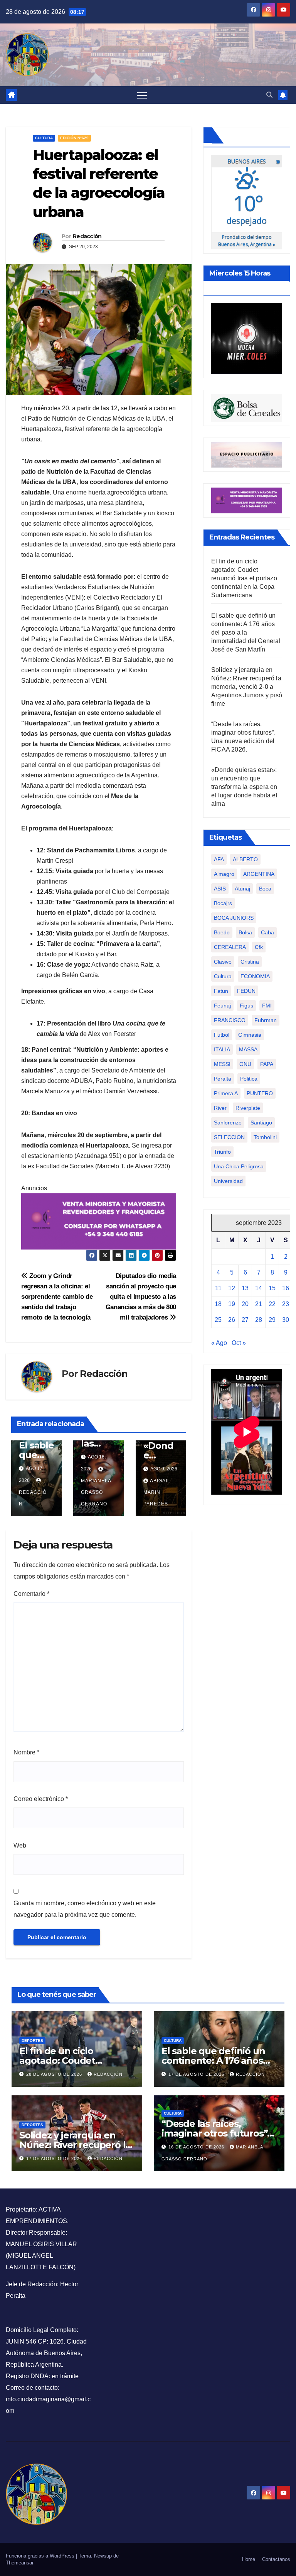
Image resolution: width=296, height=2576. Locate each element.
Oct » (239, 1343)
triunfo (222, 1152)
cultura (223, 976)
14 (259, 1288)
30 (286, 1320)
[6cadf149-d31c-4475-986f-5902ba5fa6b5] (247, 407)
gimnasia (250, 1035)
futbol (222, 1035)
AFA (219, 859)
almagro (224, 874)
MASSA (248, 1049)
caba (267, 932)
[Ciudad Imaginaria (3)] (247, 454)
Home (249, 2559)
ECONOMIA (255, 976)
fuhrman (266, 1020)
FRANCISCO (230, 1020)
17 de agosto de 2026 (197, 2074)
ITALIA (222, 1049)
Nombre (26, 1752)
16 (286, 1288)
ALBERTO (245, 859)
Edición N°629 (74, 138)
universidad (228, 1181)
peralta (223, 1079)
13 (245, 1288)
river (220, 1108)
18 (218, 1304)
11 (218, 1288)
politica (249, 1079)
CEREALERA (230, 947)
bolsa (245, 932)
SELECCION (229, 1137)
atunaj (242, 889)
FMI (267, 1006)
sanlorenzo (228, 1123)
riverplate (248, 1108)
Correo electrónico (41, 1799)
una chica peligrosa (239, 1166)
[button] (269, 95)
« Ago (219, 1343)
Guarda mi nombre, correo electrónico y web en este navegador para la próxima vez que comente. (85, 1909)
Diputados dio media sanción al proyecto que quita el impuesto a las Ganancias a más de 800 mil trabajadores (141, 1296)
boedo (222, 932)
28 (259, 1320)
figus (246, 1006)
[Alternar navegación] (142, 95)
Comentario (31, 1594)
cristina (250, 962)
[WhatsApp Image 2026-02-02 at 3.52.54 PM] (247, 338)
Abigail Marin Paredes (157, 1492)
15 (272, 1288)
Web (20, 1845)
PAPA (267, 1064)
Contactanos (276, 2559)
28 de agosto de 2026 (55, 2074)
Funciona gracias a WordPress (41, 2556)
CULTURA (44, 138)
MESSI (222, 1064)
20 (245, 1304)
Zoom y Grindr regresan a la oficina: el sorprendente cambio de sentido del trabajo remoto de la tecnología (57, 1296)
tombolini (265, 1137)
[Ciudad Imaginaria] (99, 1221)
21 (259, 1304)
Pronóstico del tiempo (247, 240)
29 (272, 1320)
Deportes (32, 2041)
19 (232, 1304)
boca (265, 889)
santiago (261, 1123)
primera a (226, 1093)
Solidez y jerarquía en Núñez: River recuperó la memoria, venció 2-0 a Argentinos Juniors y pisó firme (247, 687)
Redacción (87, 236)
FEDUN (246, 991)
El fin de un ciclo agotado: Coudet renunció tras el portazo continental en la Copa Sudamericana (244, 578)
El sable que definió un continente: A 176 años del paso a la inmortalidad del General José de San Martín (246, 632)
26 (232, 1320)
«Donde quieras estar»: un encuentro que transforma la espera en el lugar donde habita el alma (244, 787)
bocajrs (223, 903)
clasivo (223, 962)
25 (218, 1320)
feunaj (222, 1006)
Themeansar (20, 2563)
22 (272, 1304)
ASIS (220, 889)
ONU (245, 1064)
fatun (221, 991)
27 (245, 1320)
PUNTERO (260, 1093)
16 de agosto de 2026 (197, 2147)
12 (232, 1288)
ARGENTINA (259, 874)
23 (286, 1304)
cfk (259, 947)
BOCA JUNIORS (234, 918)
